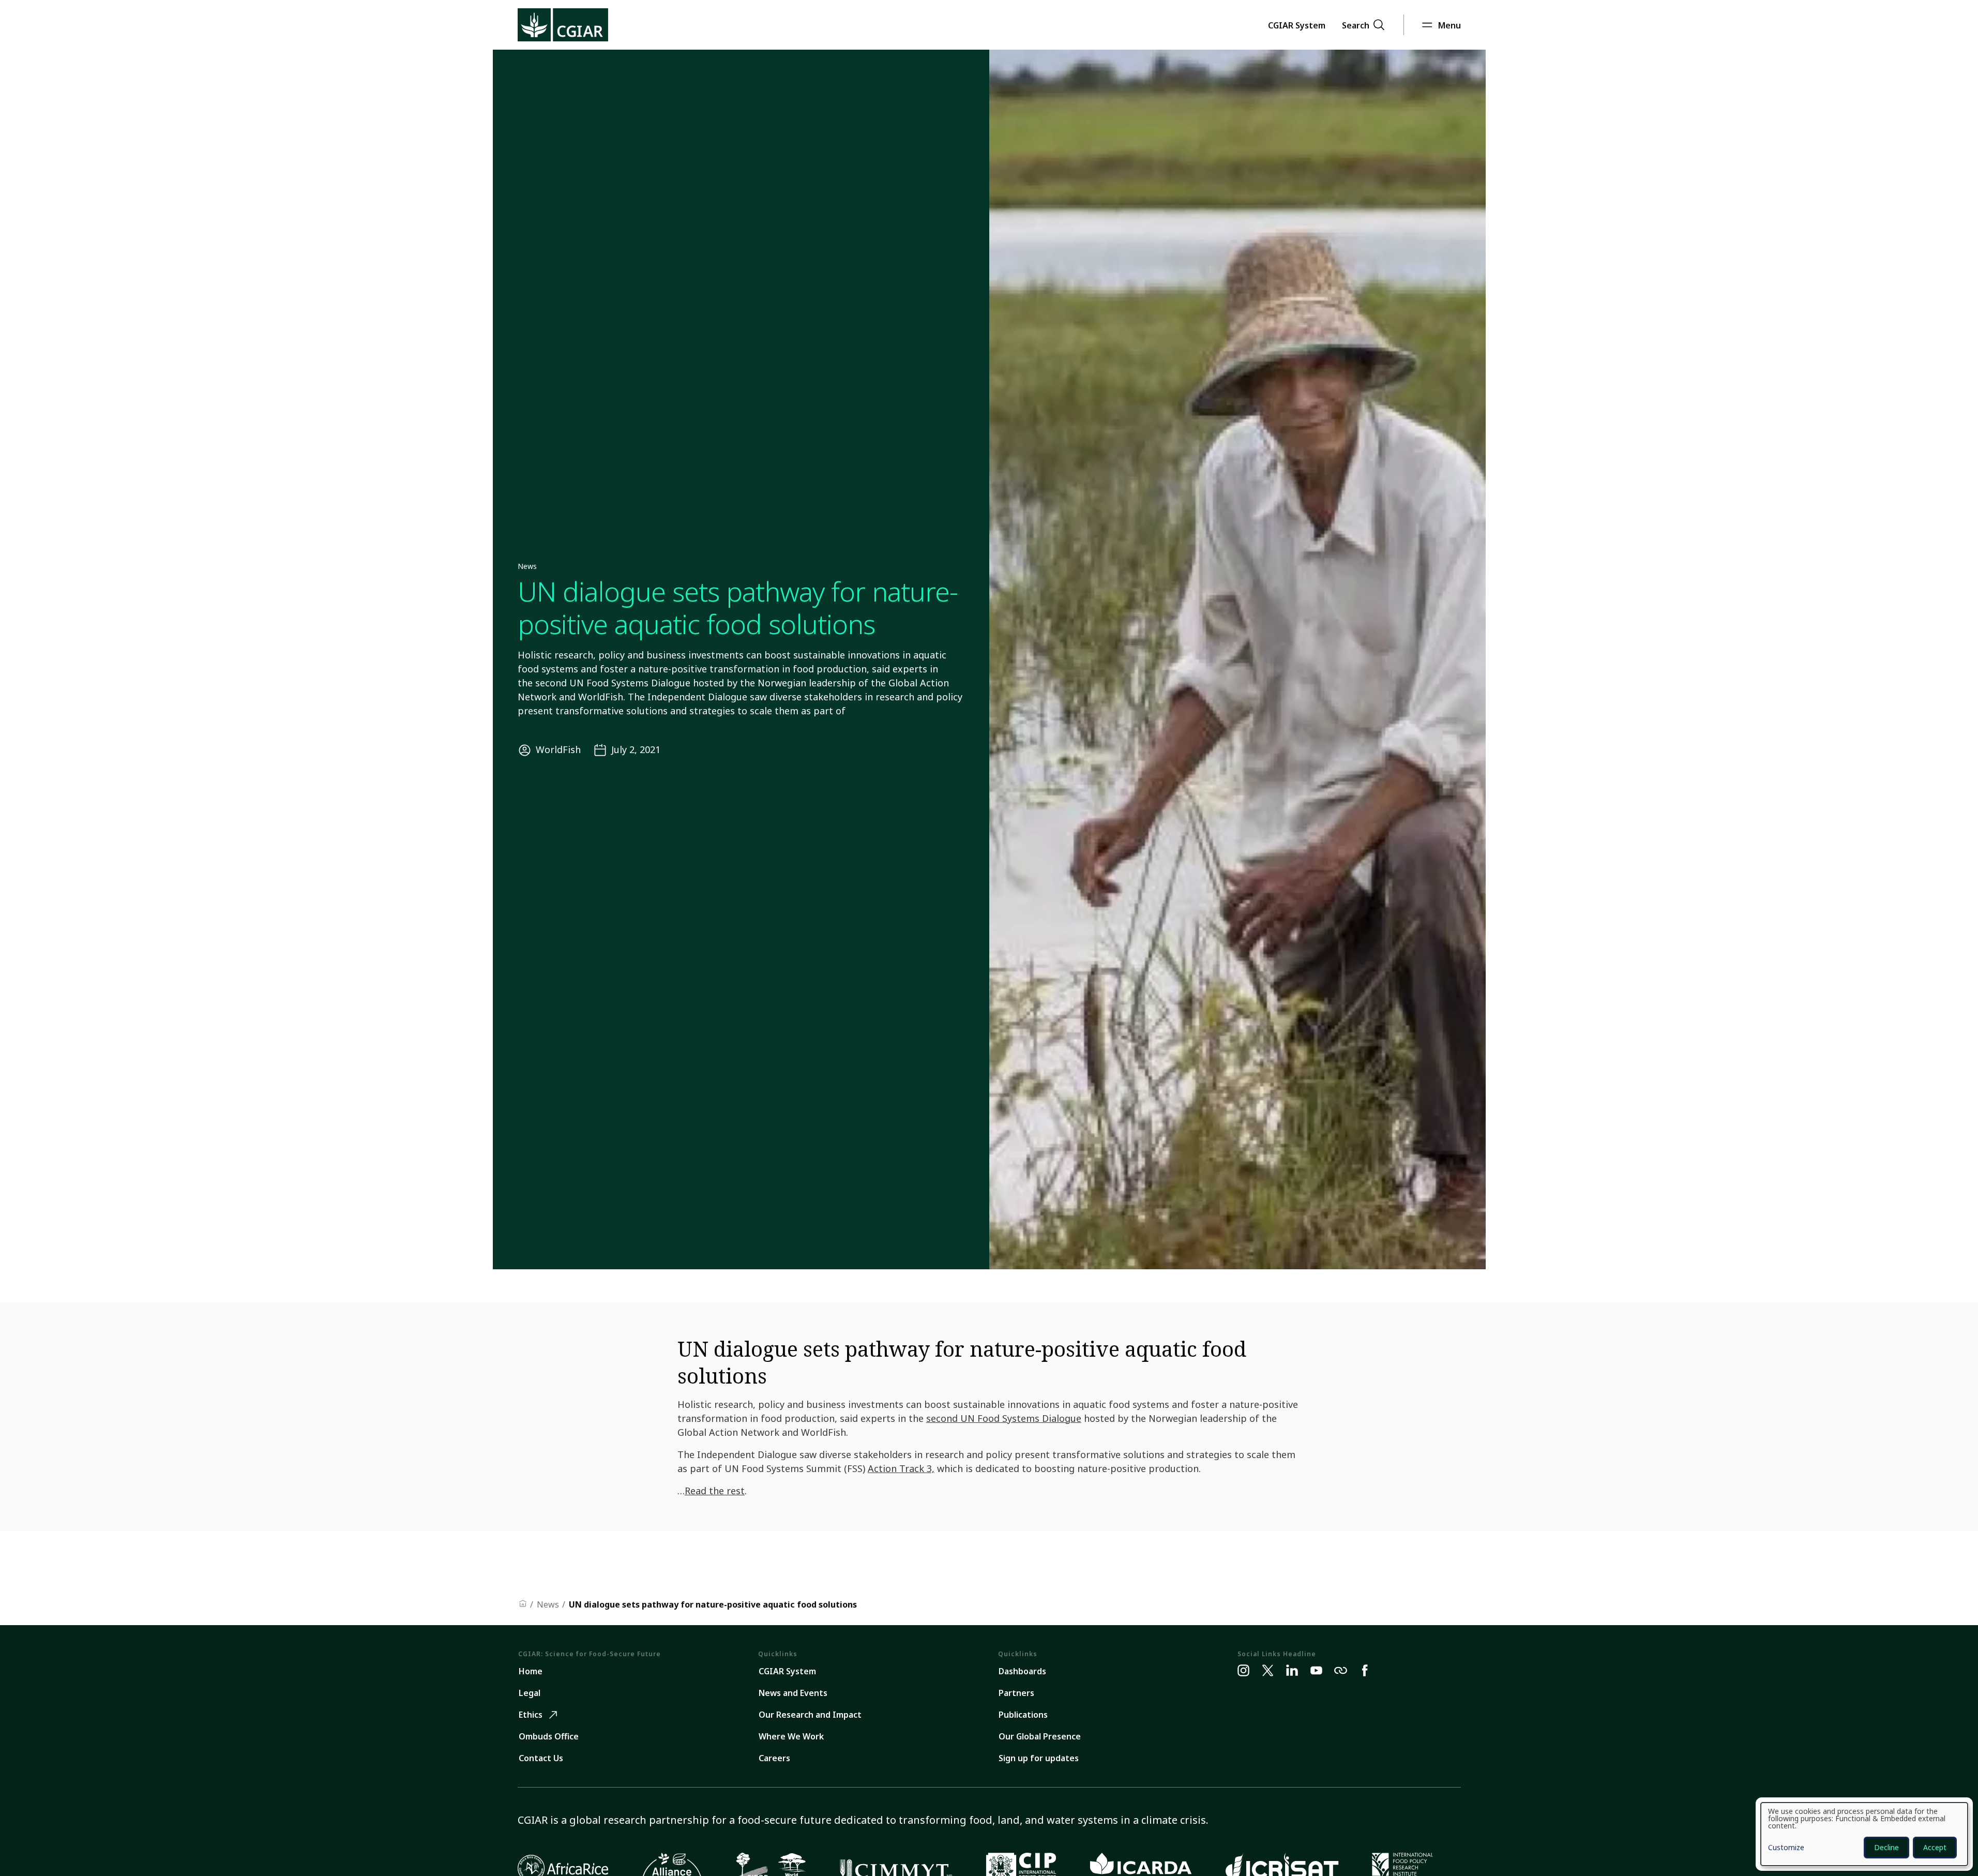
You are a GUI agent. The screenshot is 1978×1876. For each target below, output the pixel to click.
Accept (1935, 1847)
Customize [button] (1786, 1848)
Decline (1886, 1847)
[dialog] (1864, 1834)
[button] (1297, 25)
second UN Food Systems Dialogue (1004, 1418)
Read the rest (715, 1491)
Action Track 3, (901, 1468)
